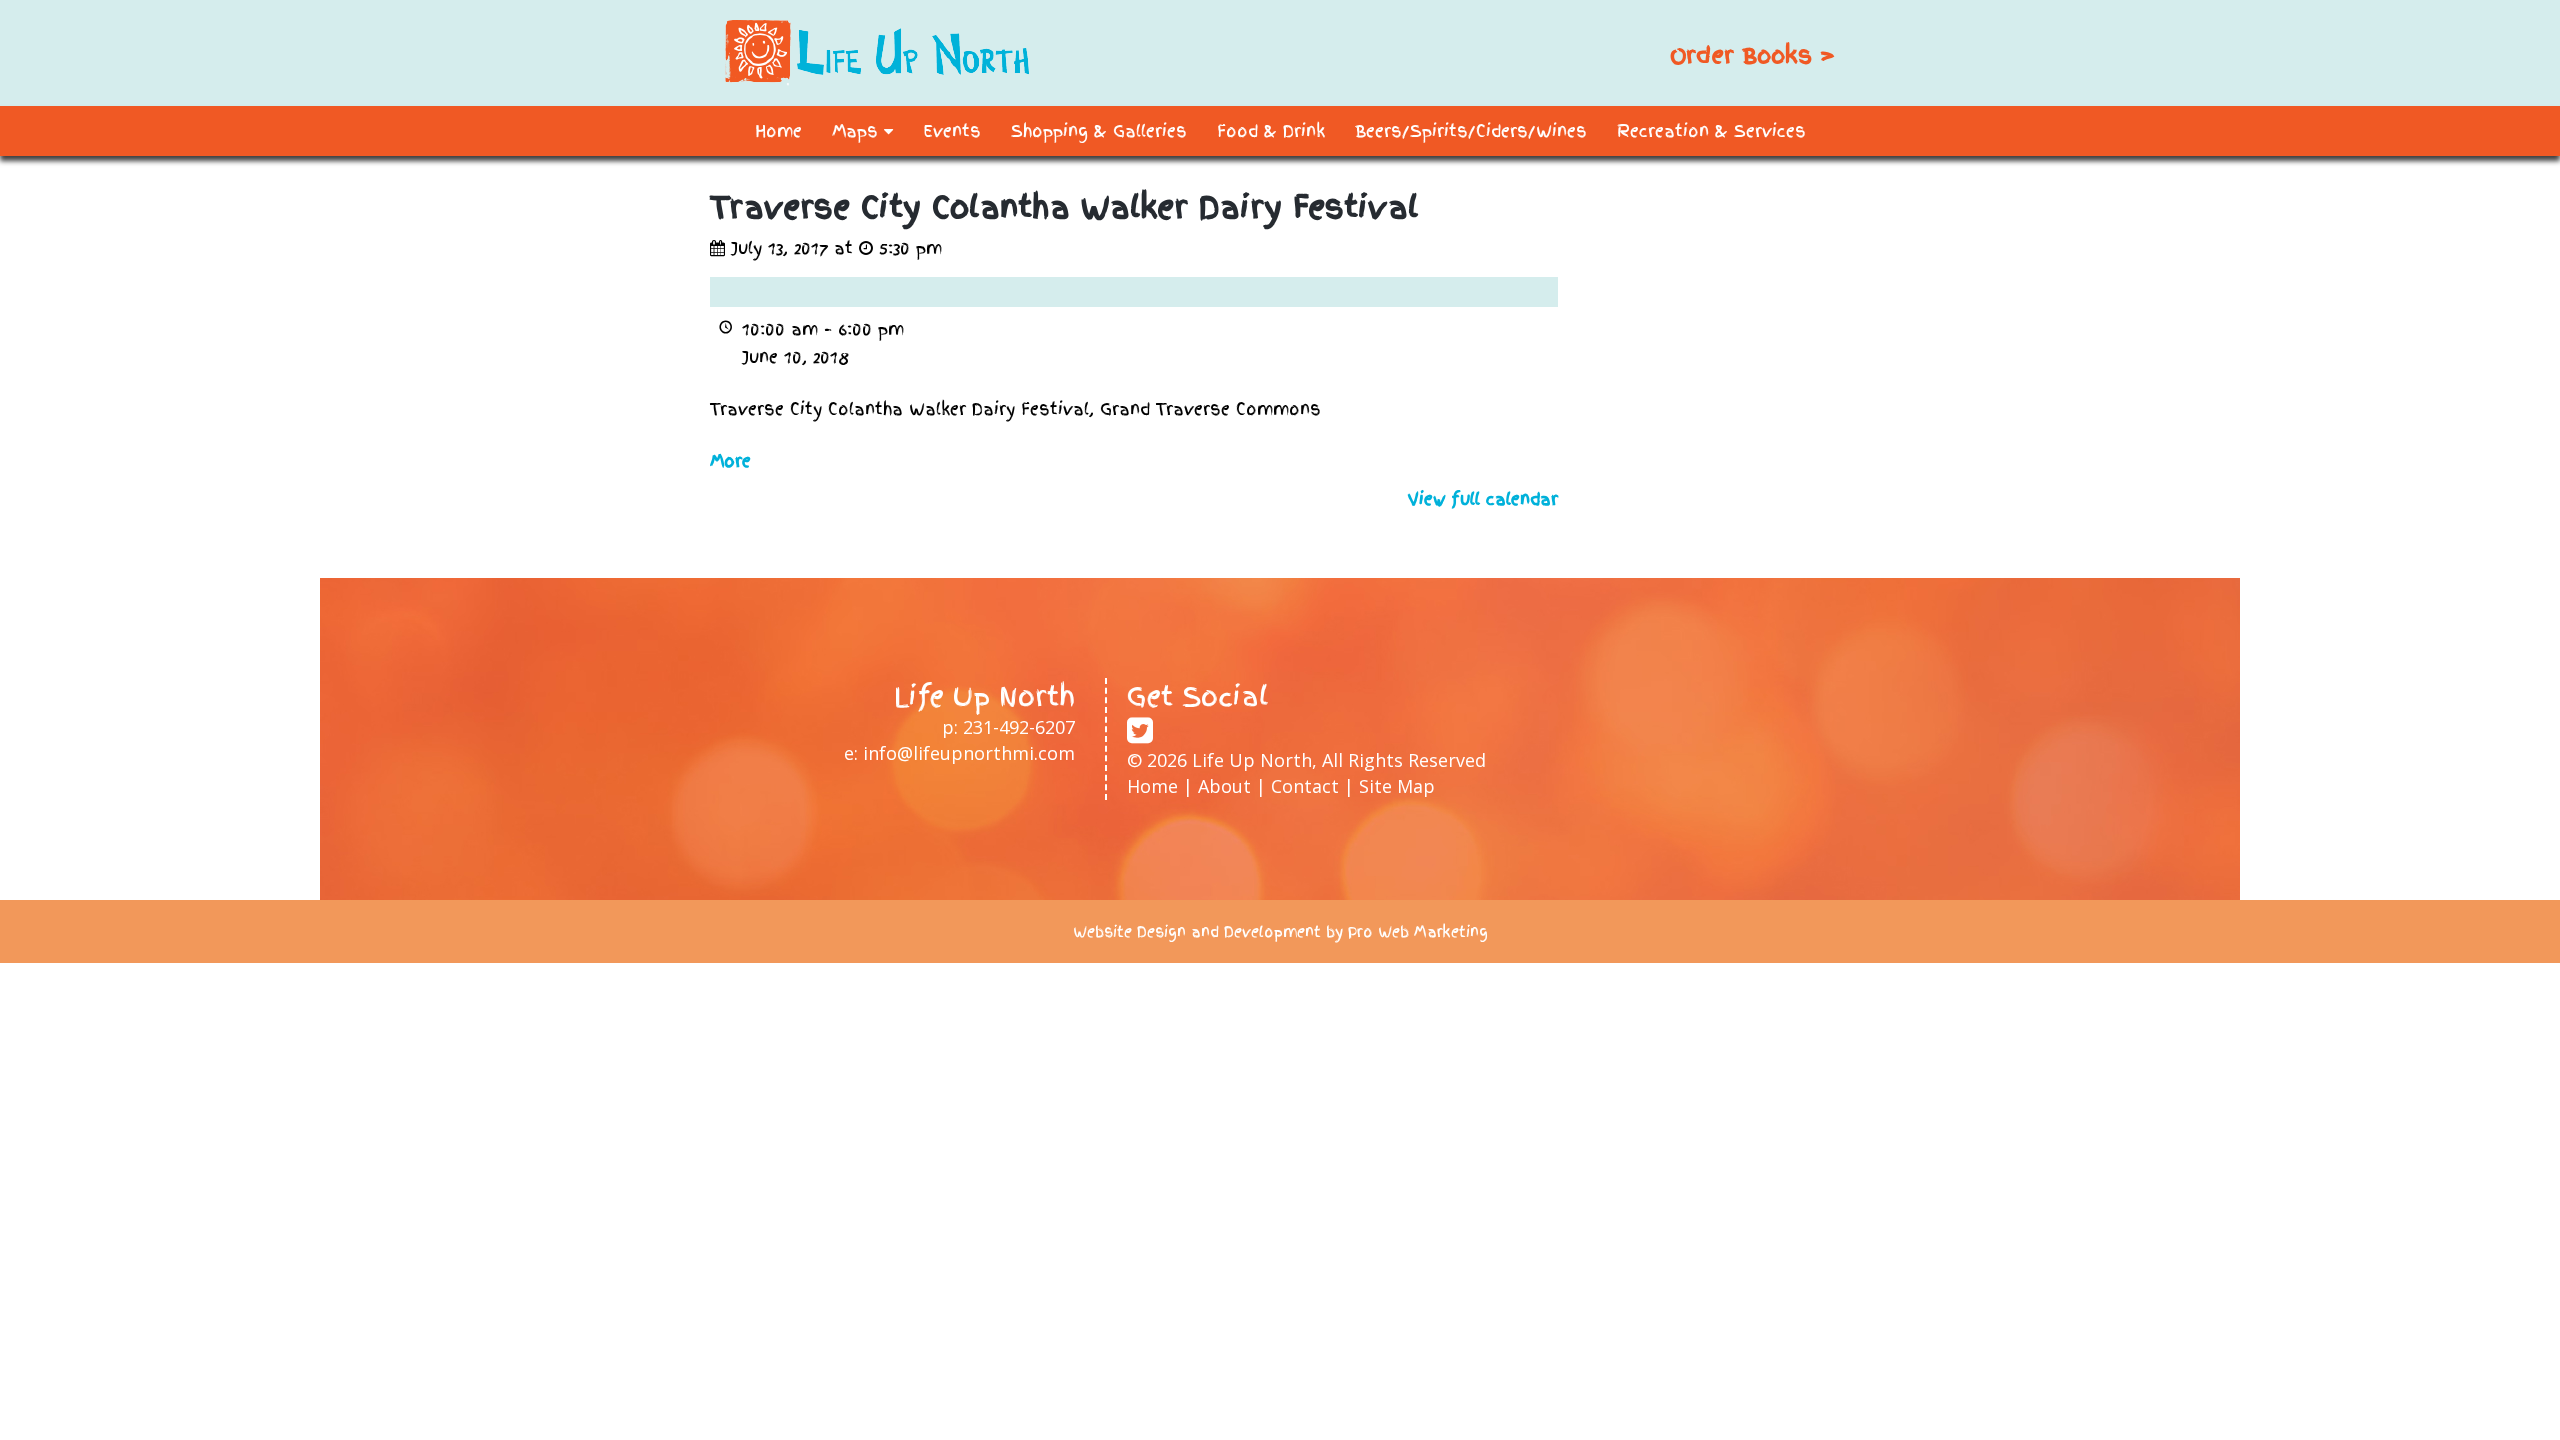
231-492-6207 (1019, 727)
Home (778, 131)
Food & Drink (1271, 131)
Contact (1305, 786)
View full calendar (1483, 499)
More (730, 461)
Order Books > (1752, 55)
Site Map (1397, 786)
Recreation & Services (1711, 131)
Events (952, 131)
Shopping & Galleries (1099, 131)
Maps (858, 131)
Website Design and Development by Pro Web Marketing (1280, 932)
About (1224, 786)
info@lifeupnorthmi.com (969, 753)
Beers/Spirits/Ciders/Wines (1471, 131)
